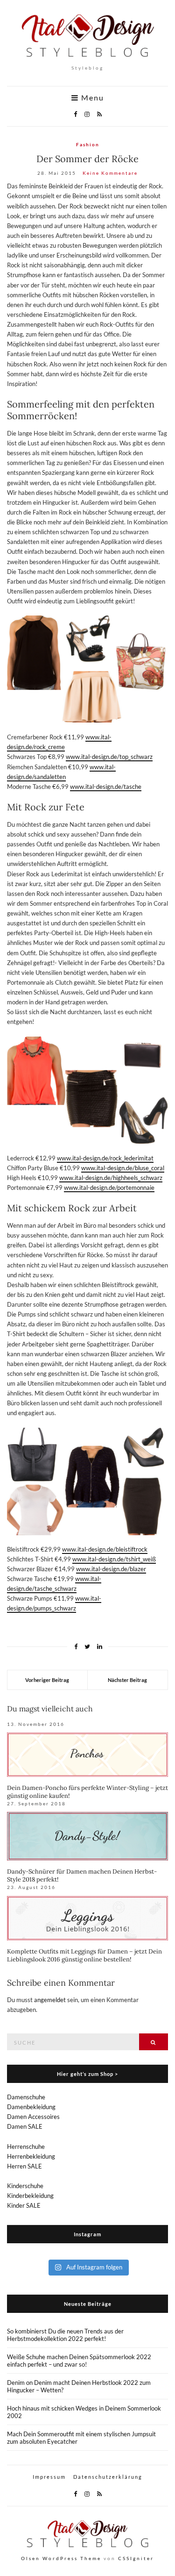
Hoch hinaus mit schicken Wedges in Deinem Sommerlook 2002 (84, 2412)
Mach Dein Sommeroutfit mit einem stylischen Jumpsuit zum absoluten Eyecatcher (81, 2438)
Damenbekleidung (31, 2107)
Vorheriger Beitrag (47, 1680)
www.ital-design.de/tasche (106, 787)
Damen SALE (25, 2126)
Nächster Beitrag (127, 1680)
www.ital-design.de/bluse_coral (123, 1168)
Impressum (49, 2477)
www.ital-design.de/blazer (111, 1569)
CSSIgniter (136, 2558)
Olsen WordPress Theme (61, 2558)
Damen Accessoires (33, 2117)
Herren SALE (24, 2166)
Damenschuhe (26, 2097)
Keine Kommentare (110, 173)
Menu (91, 98)
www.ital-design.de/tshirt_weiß (114, 1559)
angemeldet (50, 2000)
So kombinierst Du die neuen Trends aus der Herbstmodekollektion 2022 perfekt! (65, 2335)
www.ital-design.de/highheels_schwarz (111, 1178)
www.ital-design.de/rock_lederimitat (105, 1158)
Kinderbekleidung (30, 2196)
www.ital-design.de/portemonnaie (109, 1188)
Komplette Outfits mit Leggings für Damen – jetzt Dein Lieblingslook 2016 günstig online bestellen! (84, 1955)
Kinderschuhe (25, 2186)
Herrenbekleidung (31, 2156)
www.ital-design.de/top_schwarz (109, 757)
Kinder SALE (24, 2205)
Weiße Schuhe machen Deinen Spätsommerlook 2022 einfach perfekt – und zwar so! (79, 2361)
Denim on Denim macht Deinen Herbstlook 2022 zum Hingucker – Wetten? (79, 2386)
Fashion (88, 144)
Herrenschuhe (26, 2147)
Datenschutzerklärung (108, 2477)
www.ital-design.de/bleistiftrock (105, 1549)
